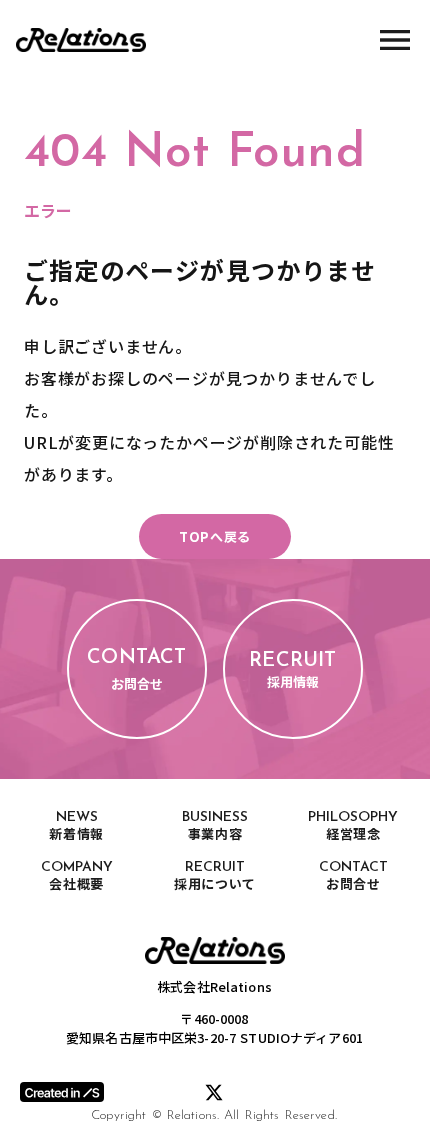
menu (394, 40)
